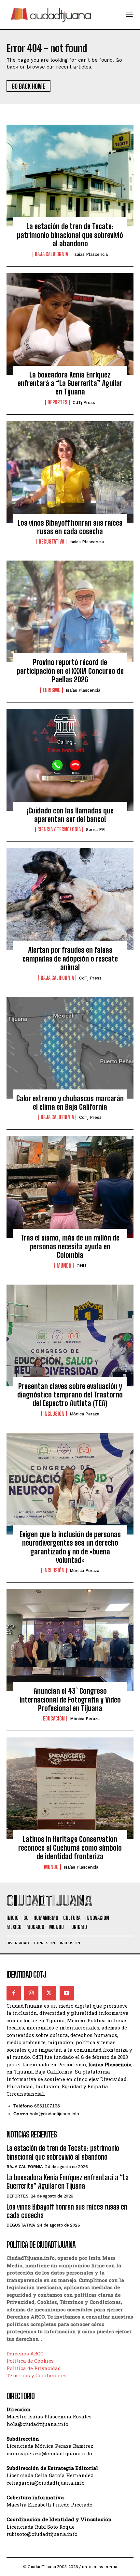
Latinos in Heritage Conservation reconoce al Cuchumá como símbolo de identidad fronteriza (70, 1848)
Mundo (64, 1266)
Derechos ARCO (25, 2353)
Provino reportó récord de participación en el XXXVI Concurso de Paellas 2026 (70, 671)
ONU (81, 1266)
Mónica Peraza (84, 1414)
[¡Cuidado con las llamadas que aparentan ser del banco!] (70, 760)
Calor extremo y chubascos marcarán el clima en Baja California (70, 1103)
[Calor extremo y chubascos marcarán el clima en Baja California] (70, 1048)
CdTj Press (84, 402)
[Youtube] (67, 1993)
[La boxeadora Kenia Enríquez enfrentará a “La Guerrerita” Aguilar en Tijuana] (70, 324)
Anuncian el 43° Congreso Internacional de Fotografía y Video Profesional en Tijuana (70, 1700)
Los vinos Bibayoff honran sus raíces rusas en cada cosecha (70, 527)
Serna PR (95, 830)
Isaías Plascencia (91, 254)
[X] (49, 1993)
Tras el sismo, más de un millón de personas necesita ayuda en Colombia (70, 1246)
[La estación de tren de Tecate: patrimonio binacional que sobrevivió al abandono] (70, 176)
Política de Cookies (30, 2361)
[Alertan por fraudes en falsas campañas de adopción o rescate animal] (70, 899)
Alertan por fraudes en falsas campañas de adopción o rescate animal (70, 959)
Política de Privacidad (34, 2368)
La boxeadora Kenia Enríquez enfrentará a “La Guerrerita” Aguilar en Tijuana (70, 383)
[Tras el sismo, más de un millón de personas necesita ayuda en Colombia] (70, 1187)
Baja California (51, 254)
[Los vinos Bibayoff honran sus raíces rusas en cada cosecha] (70, 472)
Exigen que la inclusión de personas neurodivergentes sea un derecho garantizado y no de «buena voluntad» (70, 1547)
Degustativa (51, 542)
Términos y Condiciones (36, 2375)
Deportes (57, 402)
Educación (54, 1719)
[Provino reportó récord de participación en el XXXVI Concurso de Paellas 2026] (70, 611)
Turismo (51, 690)
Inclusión (54, 1414)
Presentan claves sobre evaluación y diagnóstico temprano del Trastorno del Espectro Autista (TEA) (70, 1395)
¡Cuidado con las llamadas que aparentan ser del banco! (70, 815)
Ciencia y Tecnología (59, 829)
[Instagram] (31, 1993)
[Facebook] (14, 1993)
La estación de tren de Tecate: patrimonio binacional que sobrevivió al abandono (70, 235)
